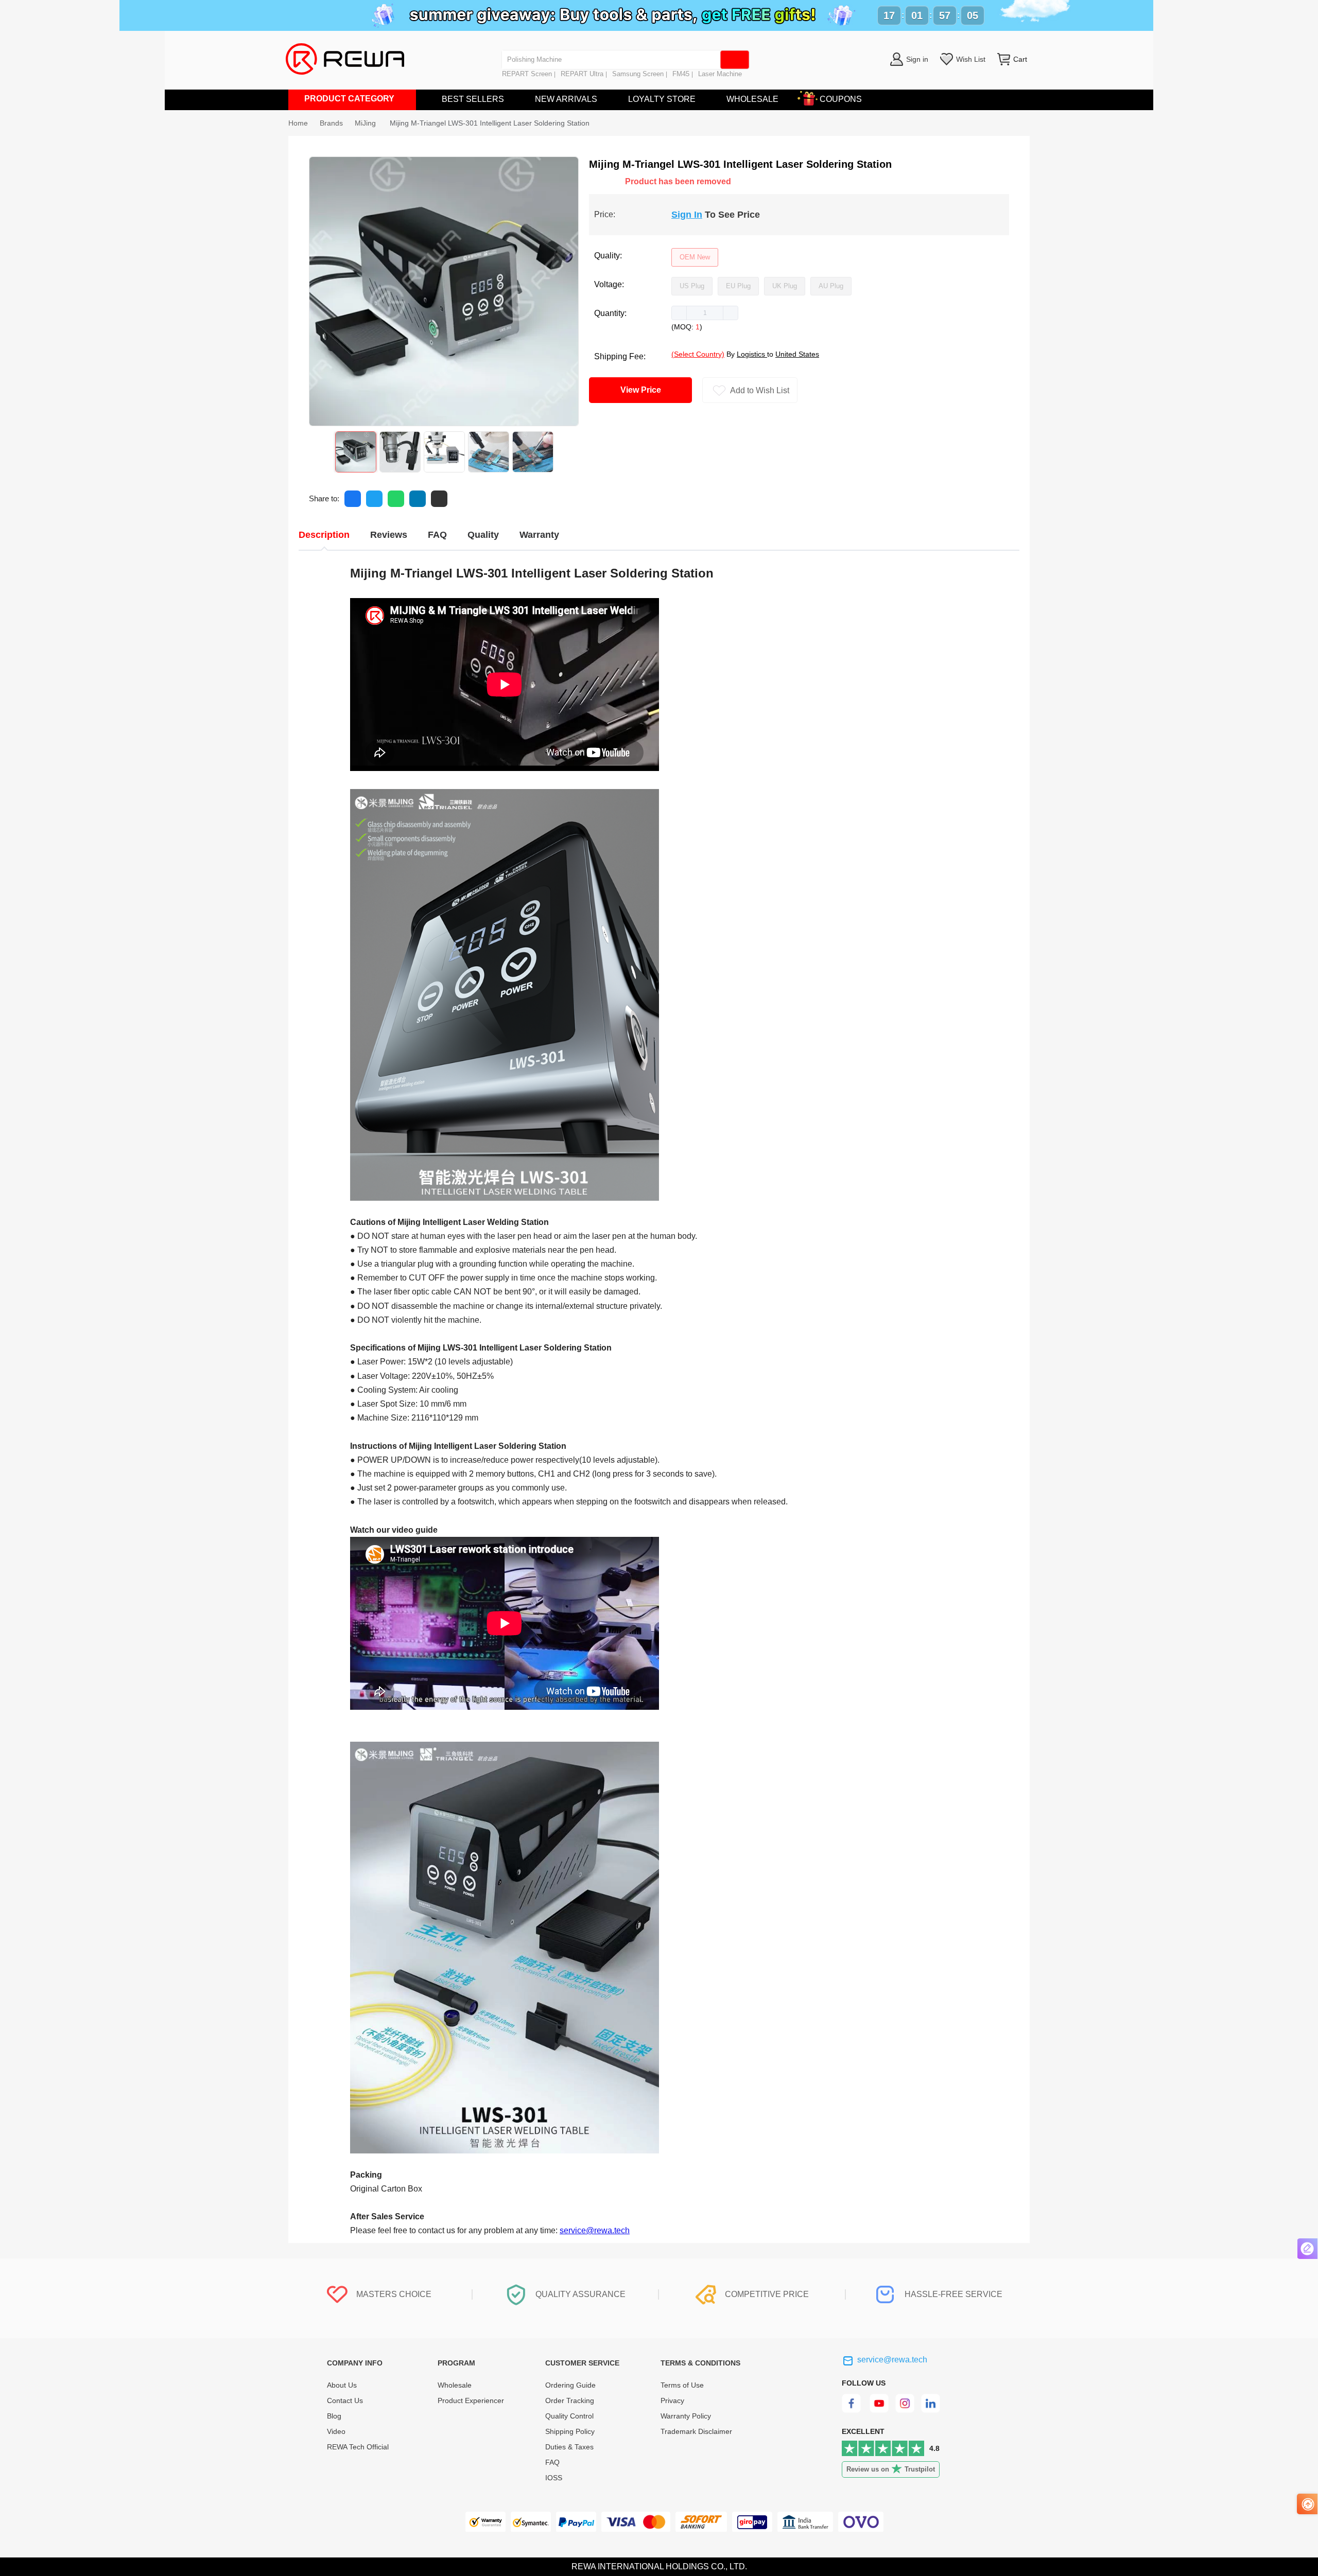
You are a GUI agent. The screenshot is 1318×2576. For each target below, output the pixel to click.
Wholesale (455, 2385)
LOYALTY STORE (662, 99)
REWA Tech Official (359, 2447)
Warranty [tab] (539, 535)
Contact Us (345, 2400)
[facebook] (853, 2410)
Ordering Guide (570, 2385)
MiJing (366, 123)
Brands (331, 123)
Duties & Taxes (569, 2447)
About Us (342, 2385)
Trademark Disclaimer (696, 2431)
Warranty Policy (686, 2416)
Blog (334, 2416)
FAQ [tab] (437, 535)
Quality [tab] (483, 535)
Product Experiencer (471, 2400)
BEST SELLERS (473, 99)
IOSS (554, 2478)
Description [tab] (324, 535)
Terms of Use (682, 2385)
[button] (679, 313)
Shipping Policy (570, 2431)
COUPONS (841, 99)
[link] (331, 123)
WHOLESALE (752, 99)
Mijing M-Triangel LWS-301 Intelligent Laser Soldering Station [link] (490, 123)
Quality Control (569, 2416)
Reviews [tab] (389, 535)
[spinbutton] (705, 313)
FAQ (552, 2462)
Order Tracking (570, 2400)
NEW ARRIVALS (566, 99)
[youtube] (879, 2410)
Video (336, 2431)
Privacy (672, 2400)
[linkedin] (932, 2410)
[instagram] (905, 2410)
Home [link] (298, 123)
